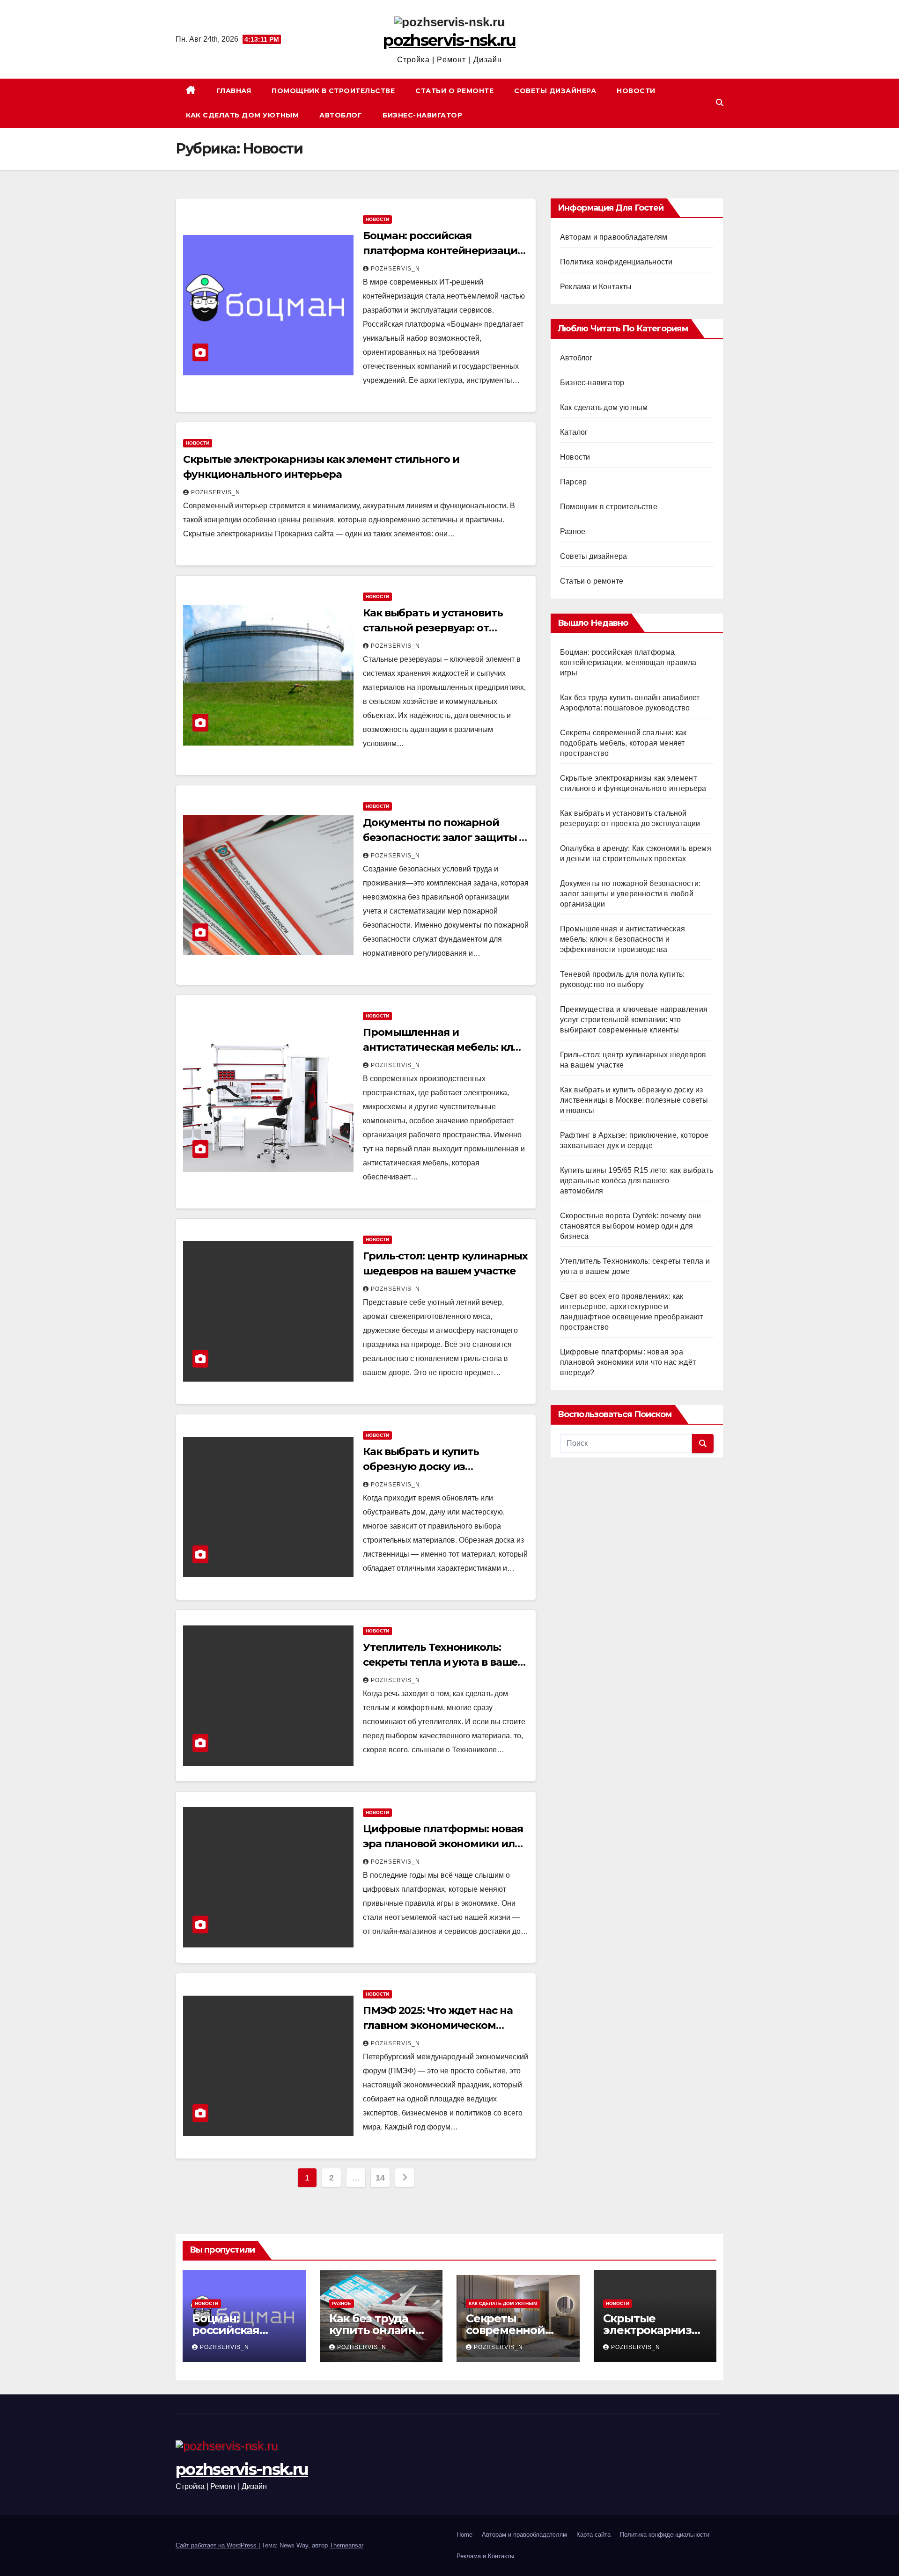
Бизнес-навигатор (422, 115)
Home (464, 2535)
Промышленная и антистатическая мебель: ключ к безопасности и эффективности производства (623, 939)
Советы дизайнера (555, 91)
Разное (573, 531)
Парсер (573, 482)
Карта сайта (593, 2535)
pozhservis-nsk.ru (449, 40)
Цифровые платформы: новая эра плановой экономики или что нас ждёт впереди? (443, 1844)
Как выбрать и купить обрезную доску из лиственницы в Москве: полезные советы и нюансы (634, 1100)
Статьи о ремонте (454, 91)
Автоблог (341, 115)
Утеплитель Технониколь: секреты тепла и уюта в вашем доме (444, 1662)
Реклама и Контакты (596, 287)
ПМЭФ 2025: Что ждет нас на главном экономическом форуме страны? (438, 2025)
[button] (720, 103)
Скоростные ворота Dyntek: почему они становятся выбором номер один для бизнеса (630, 1226)
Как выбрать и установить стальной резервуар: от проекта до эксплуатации (433, 628)
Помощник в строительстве (333, 91)
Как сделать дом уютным (242, 115)
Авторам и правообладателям (614, 237)
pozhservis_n (395, 269)
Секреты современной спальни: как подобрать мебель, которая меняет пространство (623, 743)
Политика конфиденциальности (616, 262)
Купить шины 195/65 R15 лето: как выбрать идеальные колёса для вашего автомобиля (637, 1181)
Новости (636, 91)
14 (380, 2178)
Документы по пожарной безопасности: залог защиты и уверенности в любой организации (630, 894)
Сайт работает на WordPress (217, 2545)
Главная (234, 91)
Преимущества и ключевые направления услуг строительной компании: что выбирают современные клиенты (634, 1020)
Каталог (574, 432)
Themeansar (346, 2545)
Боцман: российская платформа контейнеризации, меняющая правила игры (445, 251)
